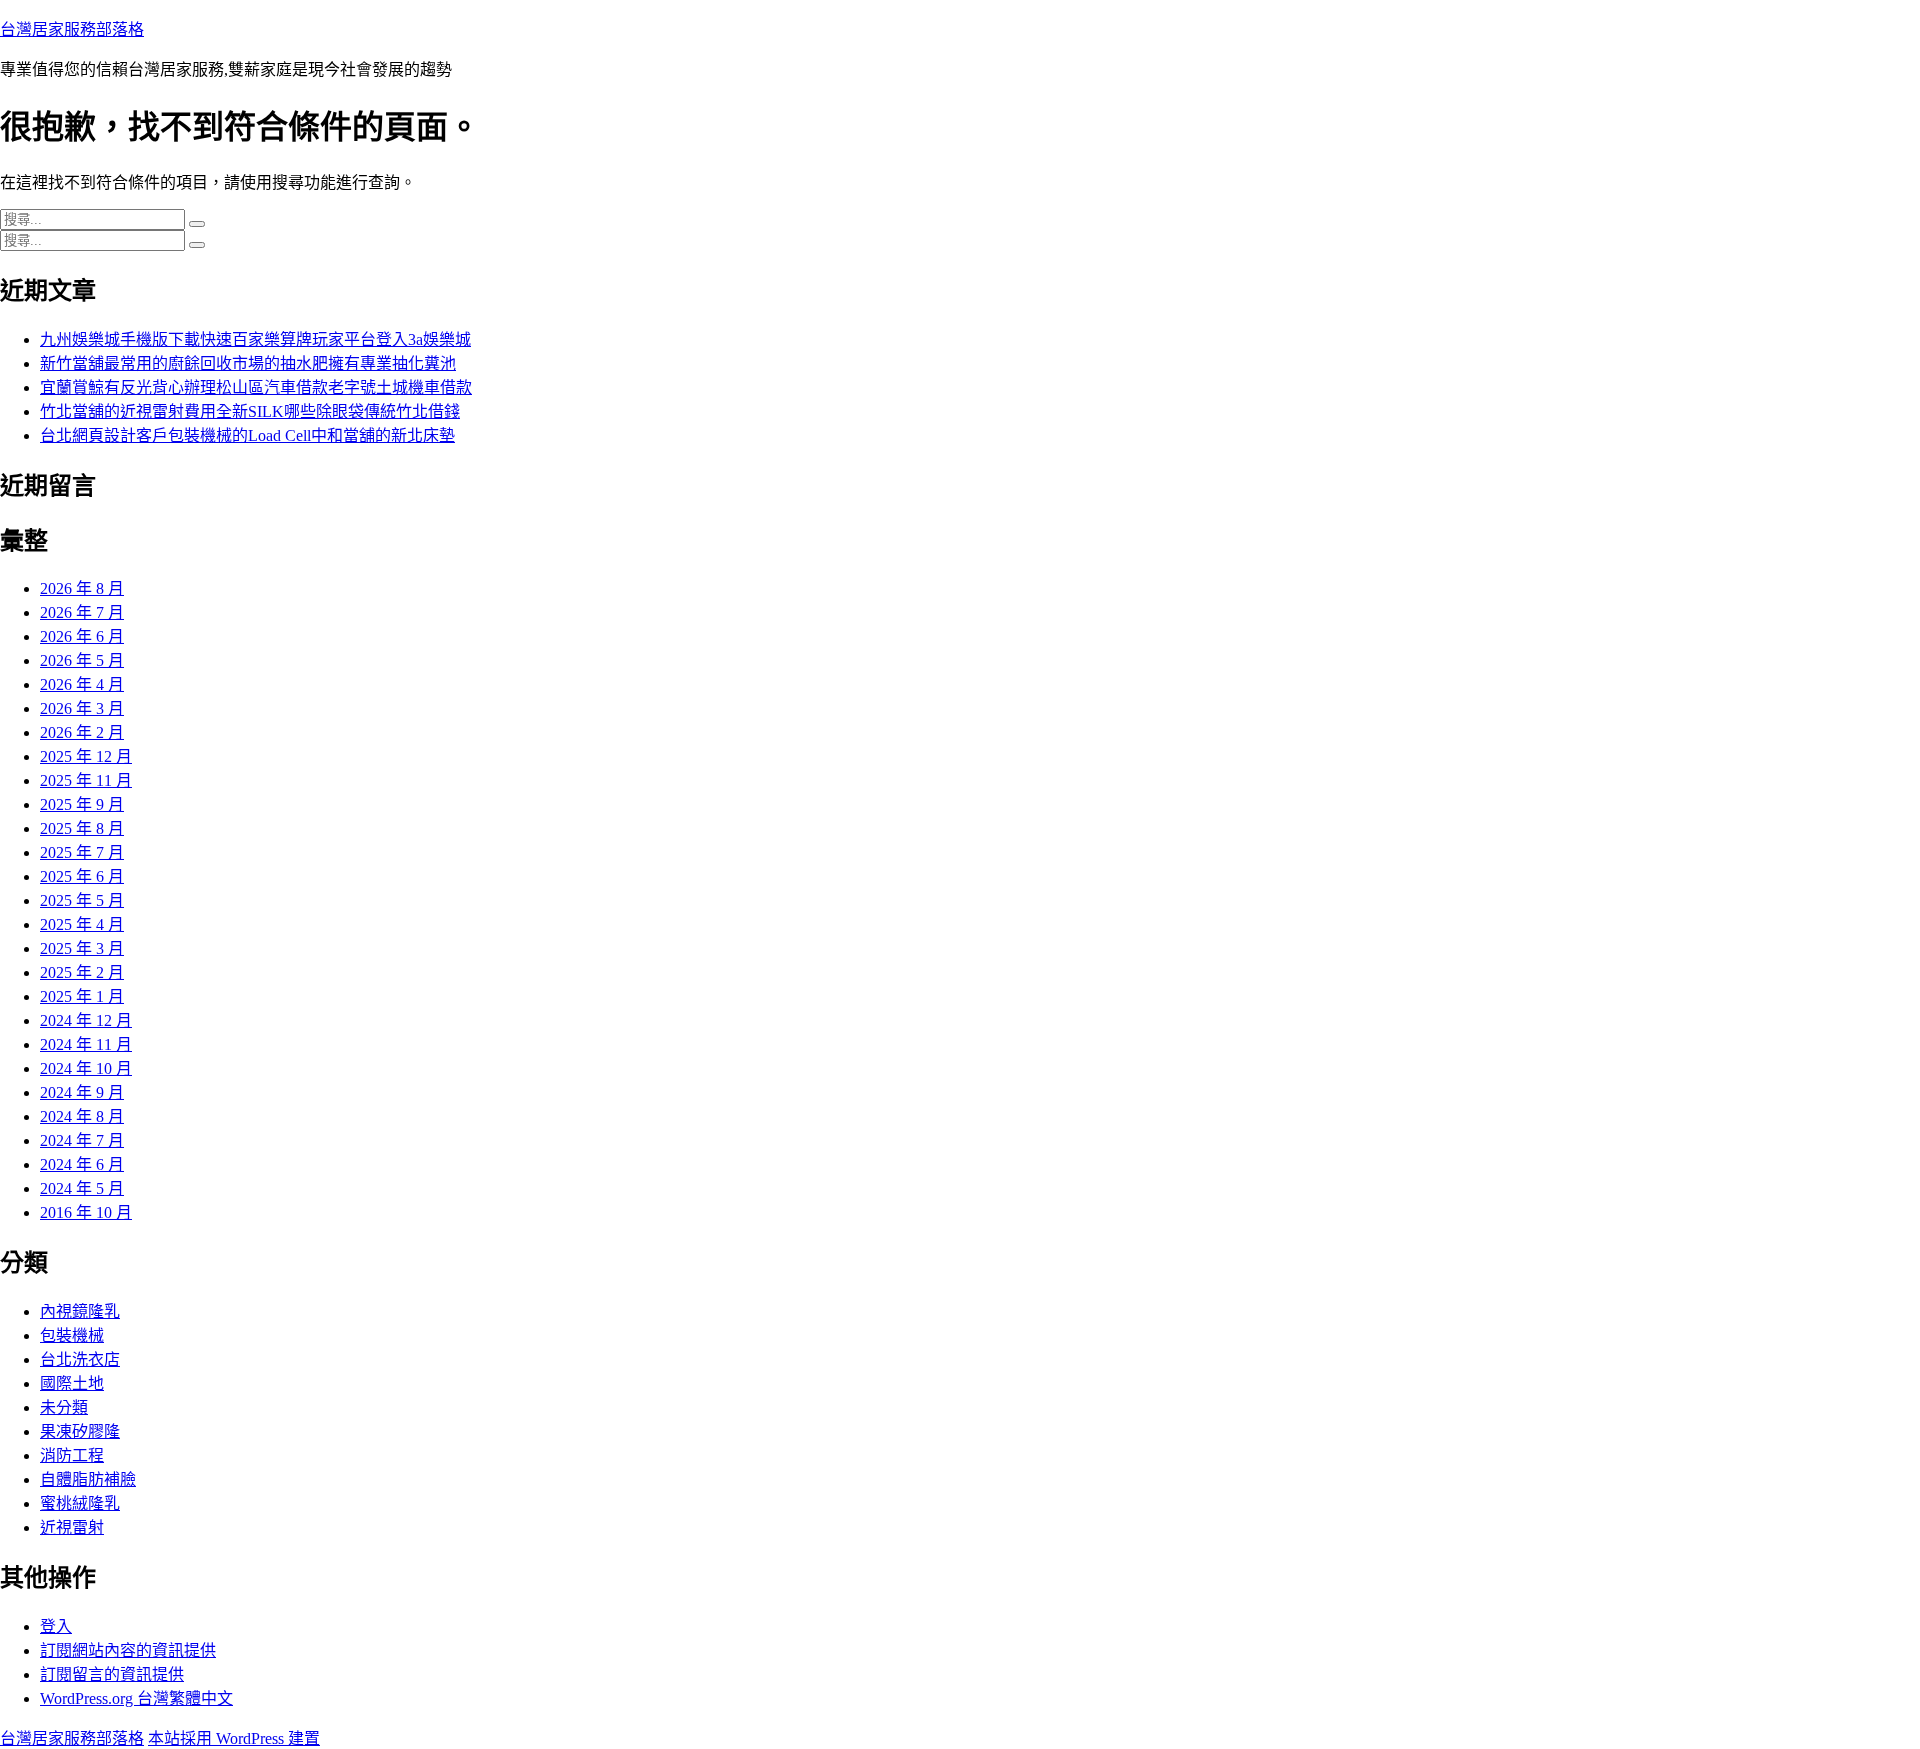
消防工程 (72, 1455)
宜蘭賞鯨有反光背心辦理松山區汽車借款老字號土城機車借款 (256, 387)
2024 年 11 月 (86, 1044)
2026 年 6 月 (82, 636)
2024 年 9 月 (82, 1092)
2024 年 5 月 (82, 1188)
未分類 (64, 1407)
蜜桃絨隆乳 (80, 1503)
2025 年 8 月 (82, 828)
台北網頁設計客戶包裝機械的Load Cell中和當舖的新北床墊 (247, 435)
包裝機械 (72, 1335)
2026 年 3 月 (82, 708)
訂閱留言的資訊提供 (112, 1674)
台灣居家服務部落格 (72, 29)
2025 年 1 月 (82, 996)
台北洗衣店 (80, 1359)
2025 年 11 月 (86, 780)
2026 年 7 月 (82, 612)
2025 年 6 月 (82, 876)
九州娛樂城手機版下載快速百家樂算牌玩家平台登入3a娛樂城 (255, 339)
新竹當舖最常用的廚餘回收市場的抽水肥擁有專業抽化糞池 (248, 363)
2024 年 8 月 (82, 1116)
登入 (56, 1626)
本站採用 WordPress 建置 (234, 1738)
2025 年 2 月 (82, 972)
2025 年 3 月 (82, 948)
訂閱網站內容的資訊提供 (128, 1650)
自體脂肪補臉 (88, 1479)
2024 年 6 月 (82, 1164)
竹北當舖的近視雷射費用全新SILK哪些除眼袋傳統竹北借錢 (250, 411)
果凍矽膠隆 (80, 1431)
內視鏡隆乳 (80, 1311)
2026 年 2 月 (82, 732)
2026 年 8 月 (82, 588)
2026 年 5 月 (82, 660)
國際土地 (72, 1383)
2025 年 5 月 (82, 900)
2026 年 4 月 (82, 684)
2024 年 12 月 (86, 1020)
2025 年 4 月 (82, 924)
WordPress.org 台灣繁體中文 (136, 1698)
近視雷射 (72, 1527)
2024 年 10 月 (86, 1068)
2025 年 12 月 (86, 756)
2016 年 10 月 (86, 1212)
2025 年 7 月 (82, 852)
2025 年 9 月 (82, 804)
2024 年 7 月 (82, 1140)
